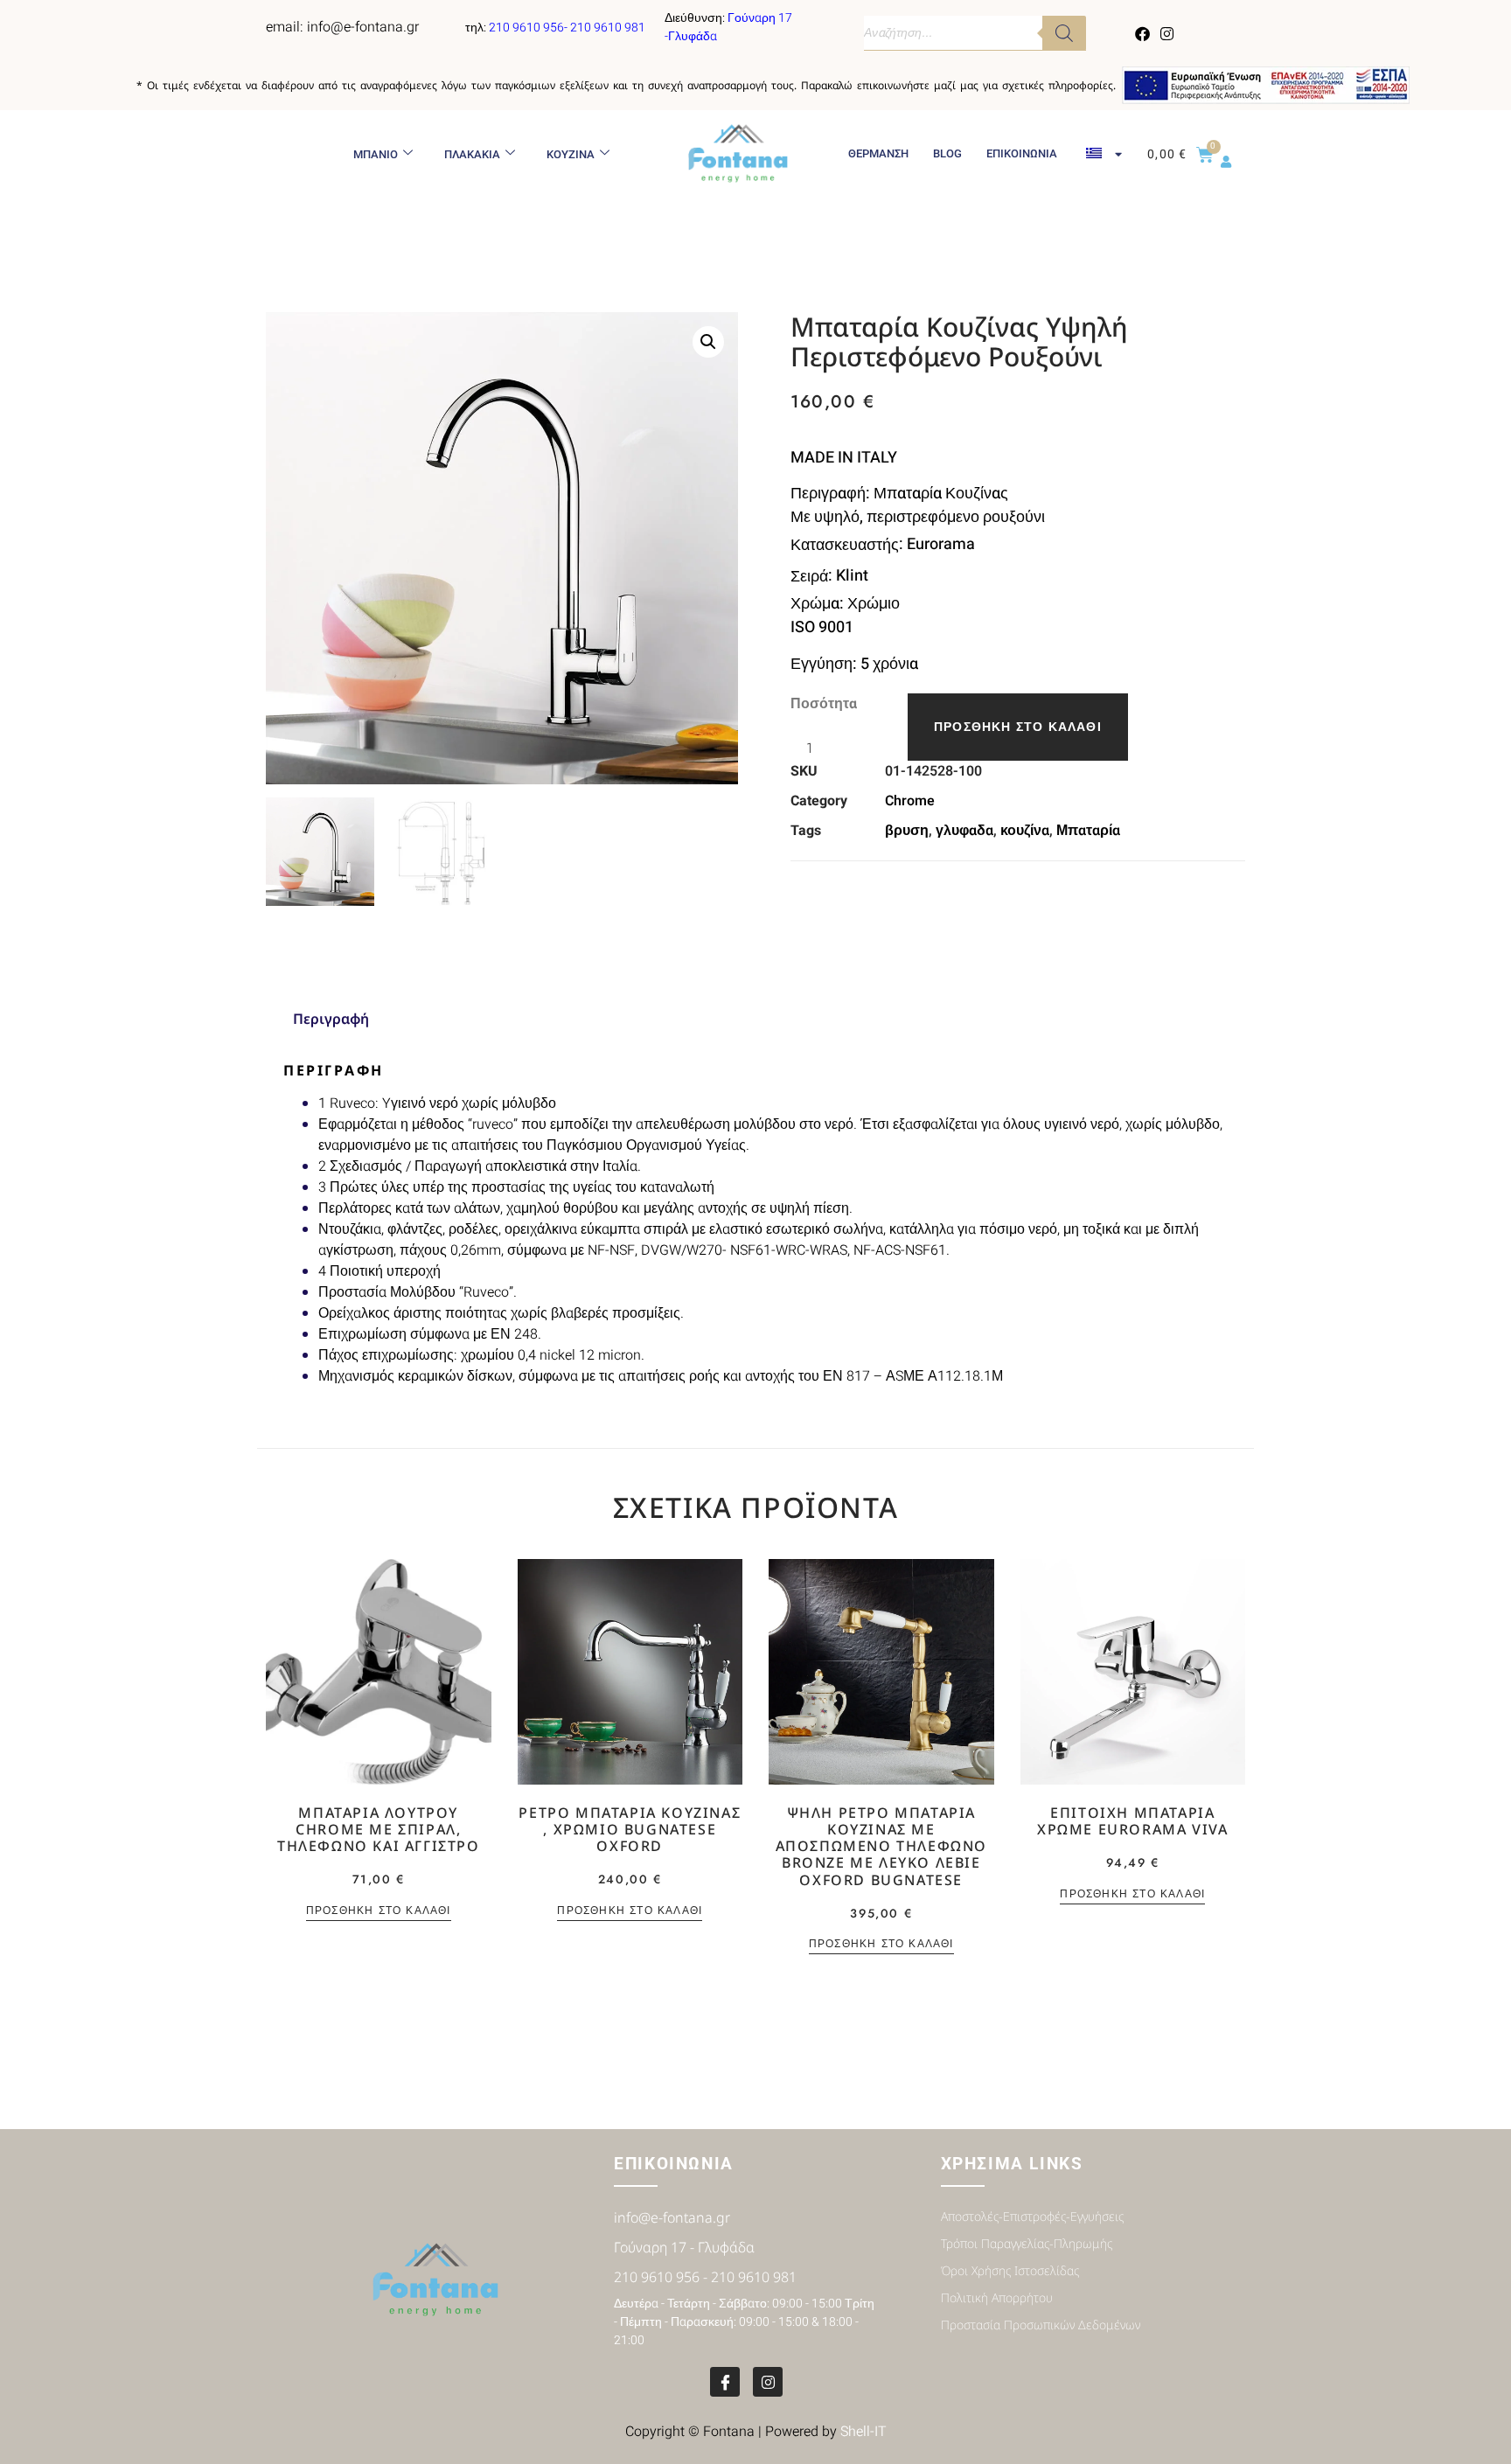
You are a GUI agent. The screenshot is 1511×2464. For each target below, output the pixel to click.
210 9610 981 (608, 28)
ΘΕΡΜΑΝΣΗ (878, 153)
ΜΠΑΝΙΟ (376, 154)
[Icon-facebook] (725, 2382)
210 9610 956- (529, 28)
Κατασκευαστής (845, 545)
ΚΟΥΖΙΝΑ (571, 154)
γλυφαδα (964, 831)
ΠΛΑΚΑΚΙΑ (472, 154)
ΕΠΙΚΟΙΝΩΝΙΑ (1022, 153)
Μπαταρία (1088, 831)
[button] (708, 342)
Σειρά (809, 576)
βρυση (907, 831)
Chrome (910, 801)
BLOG (947, 153)
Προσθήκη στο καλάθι (1018, 727)
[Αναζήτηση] (1064, 33)
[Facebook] (1143, 33)
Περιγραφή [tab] (331, 1019)
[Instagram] (1166, 33)
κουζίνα (1025, 831)
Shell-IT (863, 2432)
